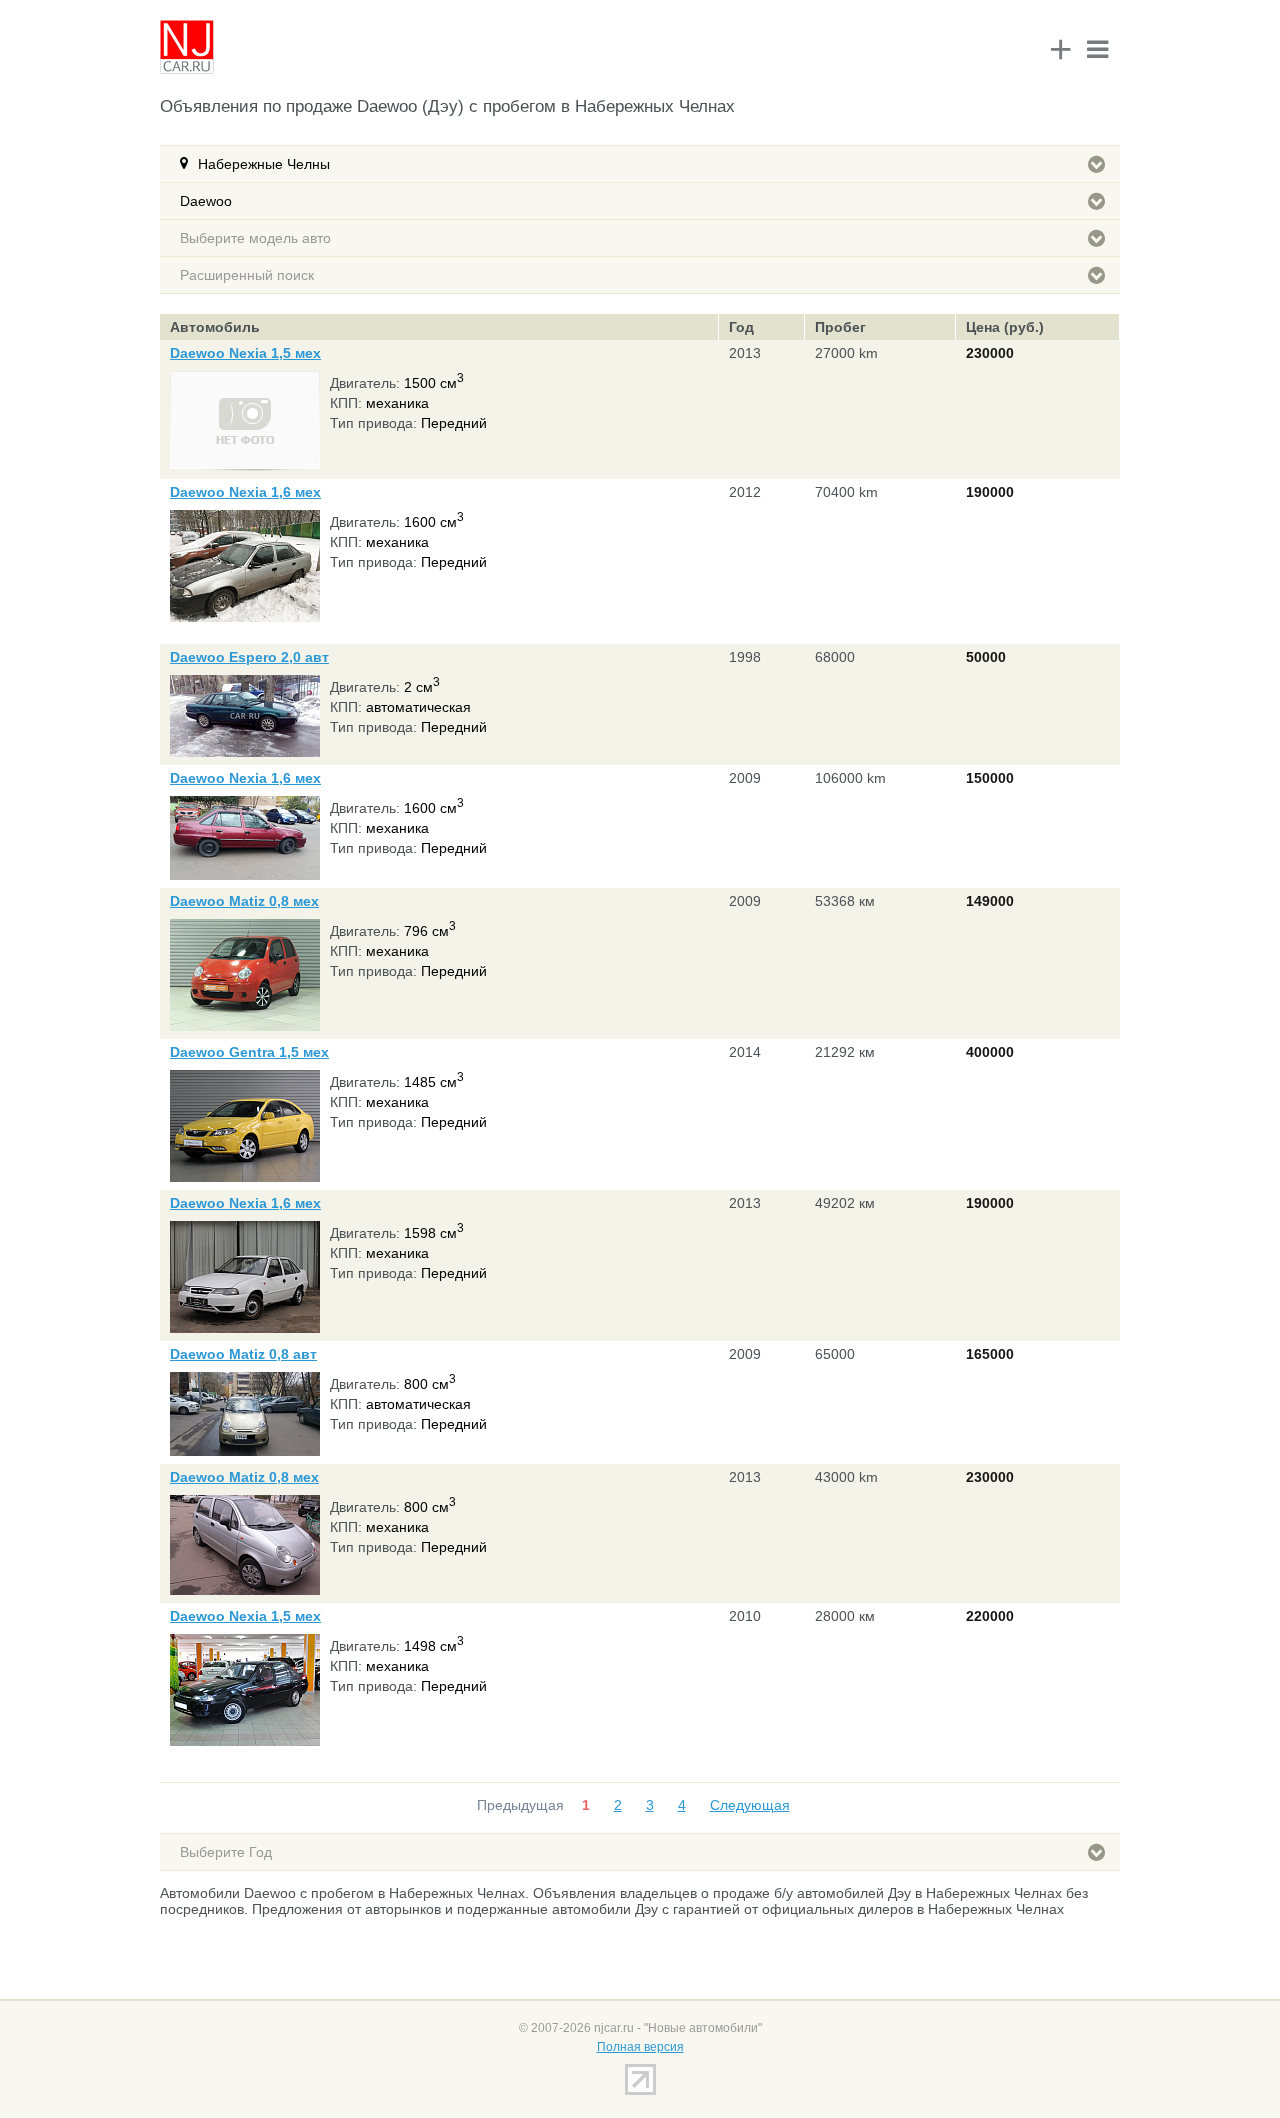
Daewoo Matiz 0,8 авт (243, 1354)
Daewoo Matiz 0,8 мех (244, 901)
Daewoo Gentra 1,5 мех (249, 1052)
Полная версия (640, 2047)
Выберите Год (226, 1852)
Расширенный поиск (247, 275)
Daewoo (206, 201)
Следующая (750, 1805)
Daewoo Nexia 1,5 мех (245, 353)
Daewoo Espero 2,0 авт (249, 657)
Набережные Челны (264, 164)
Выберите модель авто (255, 238)
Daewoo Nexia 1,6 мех (245, 492)
